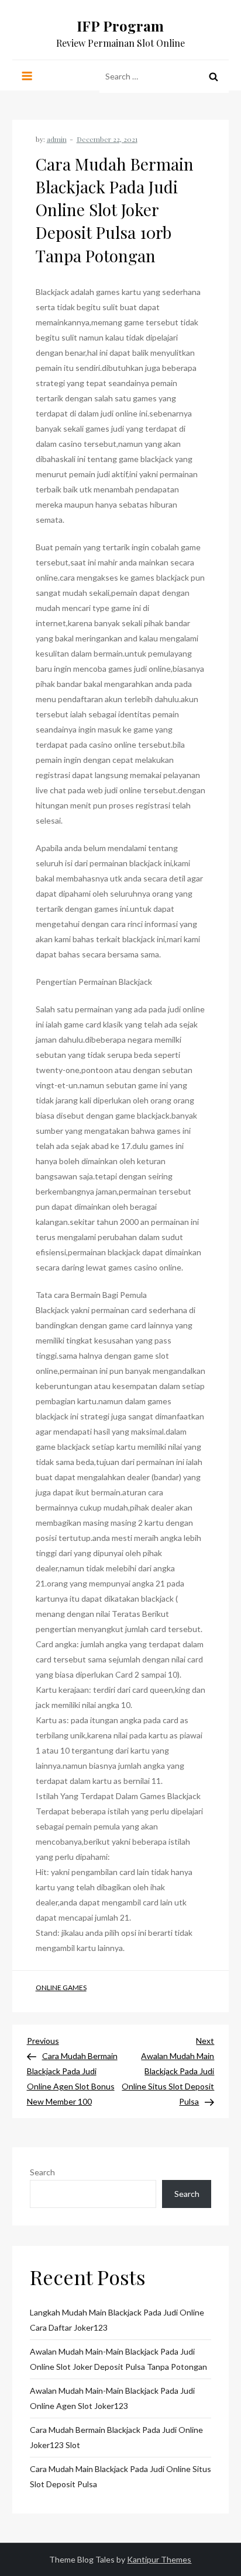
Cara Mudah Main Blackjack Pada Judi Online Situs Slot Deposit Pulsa (120, 2476)
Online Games (61, 1987)
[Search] (214, 77)
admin (57, 139)
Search (42, 2172)
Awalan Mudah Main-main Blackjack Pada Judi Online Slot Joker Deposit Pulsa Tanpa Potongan (118, 2359)
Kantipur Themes (159, 2559)
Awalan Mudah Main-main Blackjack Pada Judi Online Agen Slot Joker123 (112, 2398)
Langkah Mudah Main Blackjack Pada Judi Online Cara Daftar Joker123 (117, 2320)
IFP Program (120, 26)
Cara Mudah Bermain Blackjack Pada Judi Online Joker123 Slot (116, 2437)
